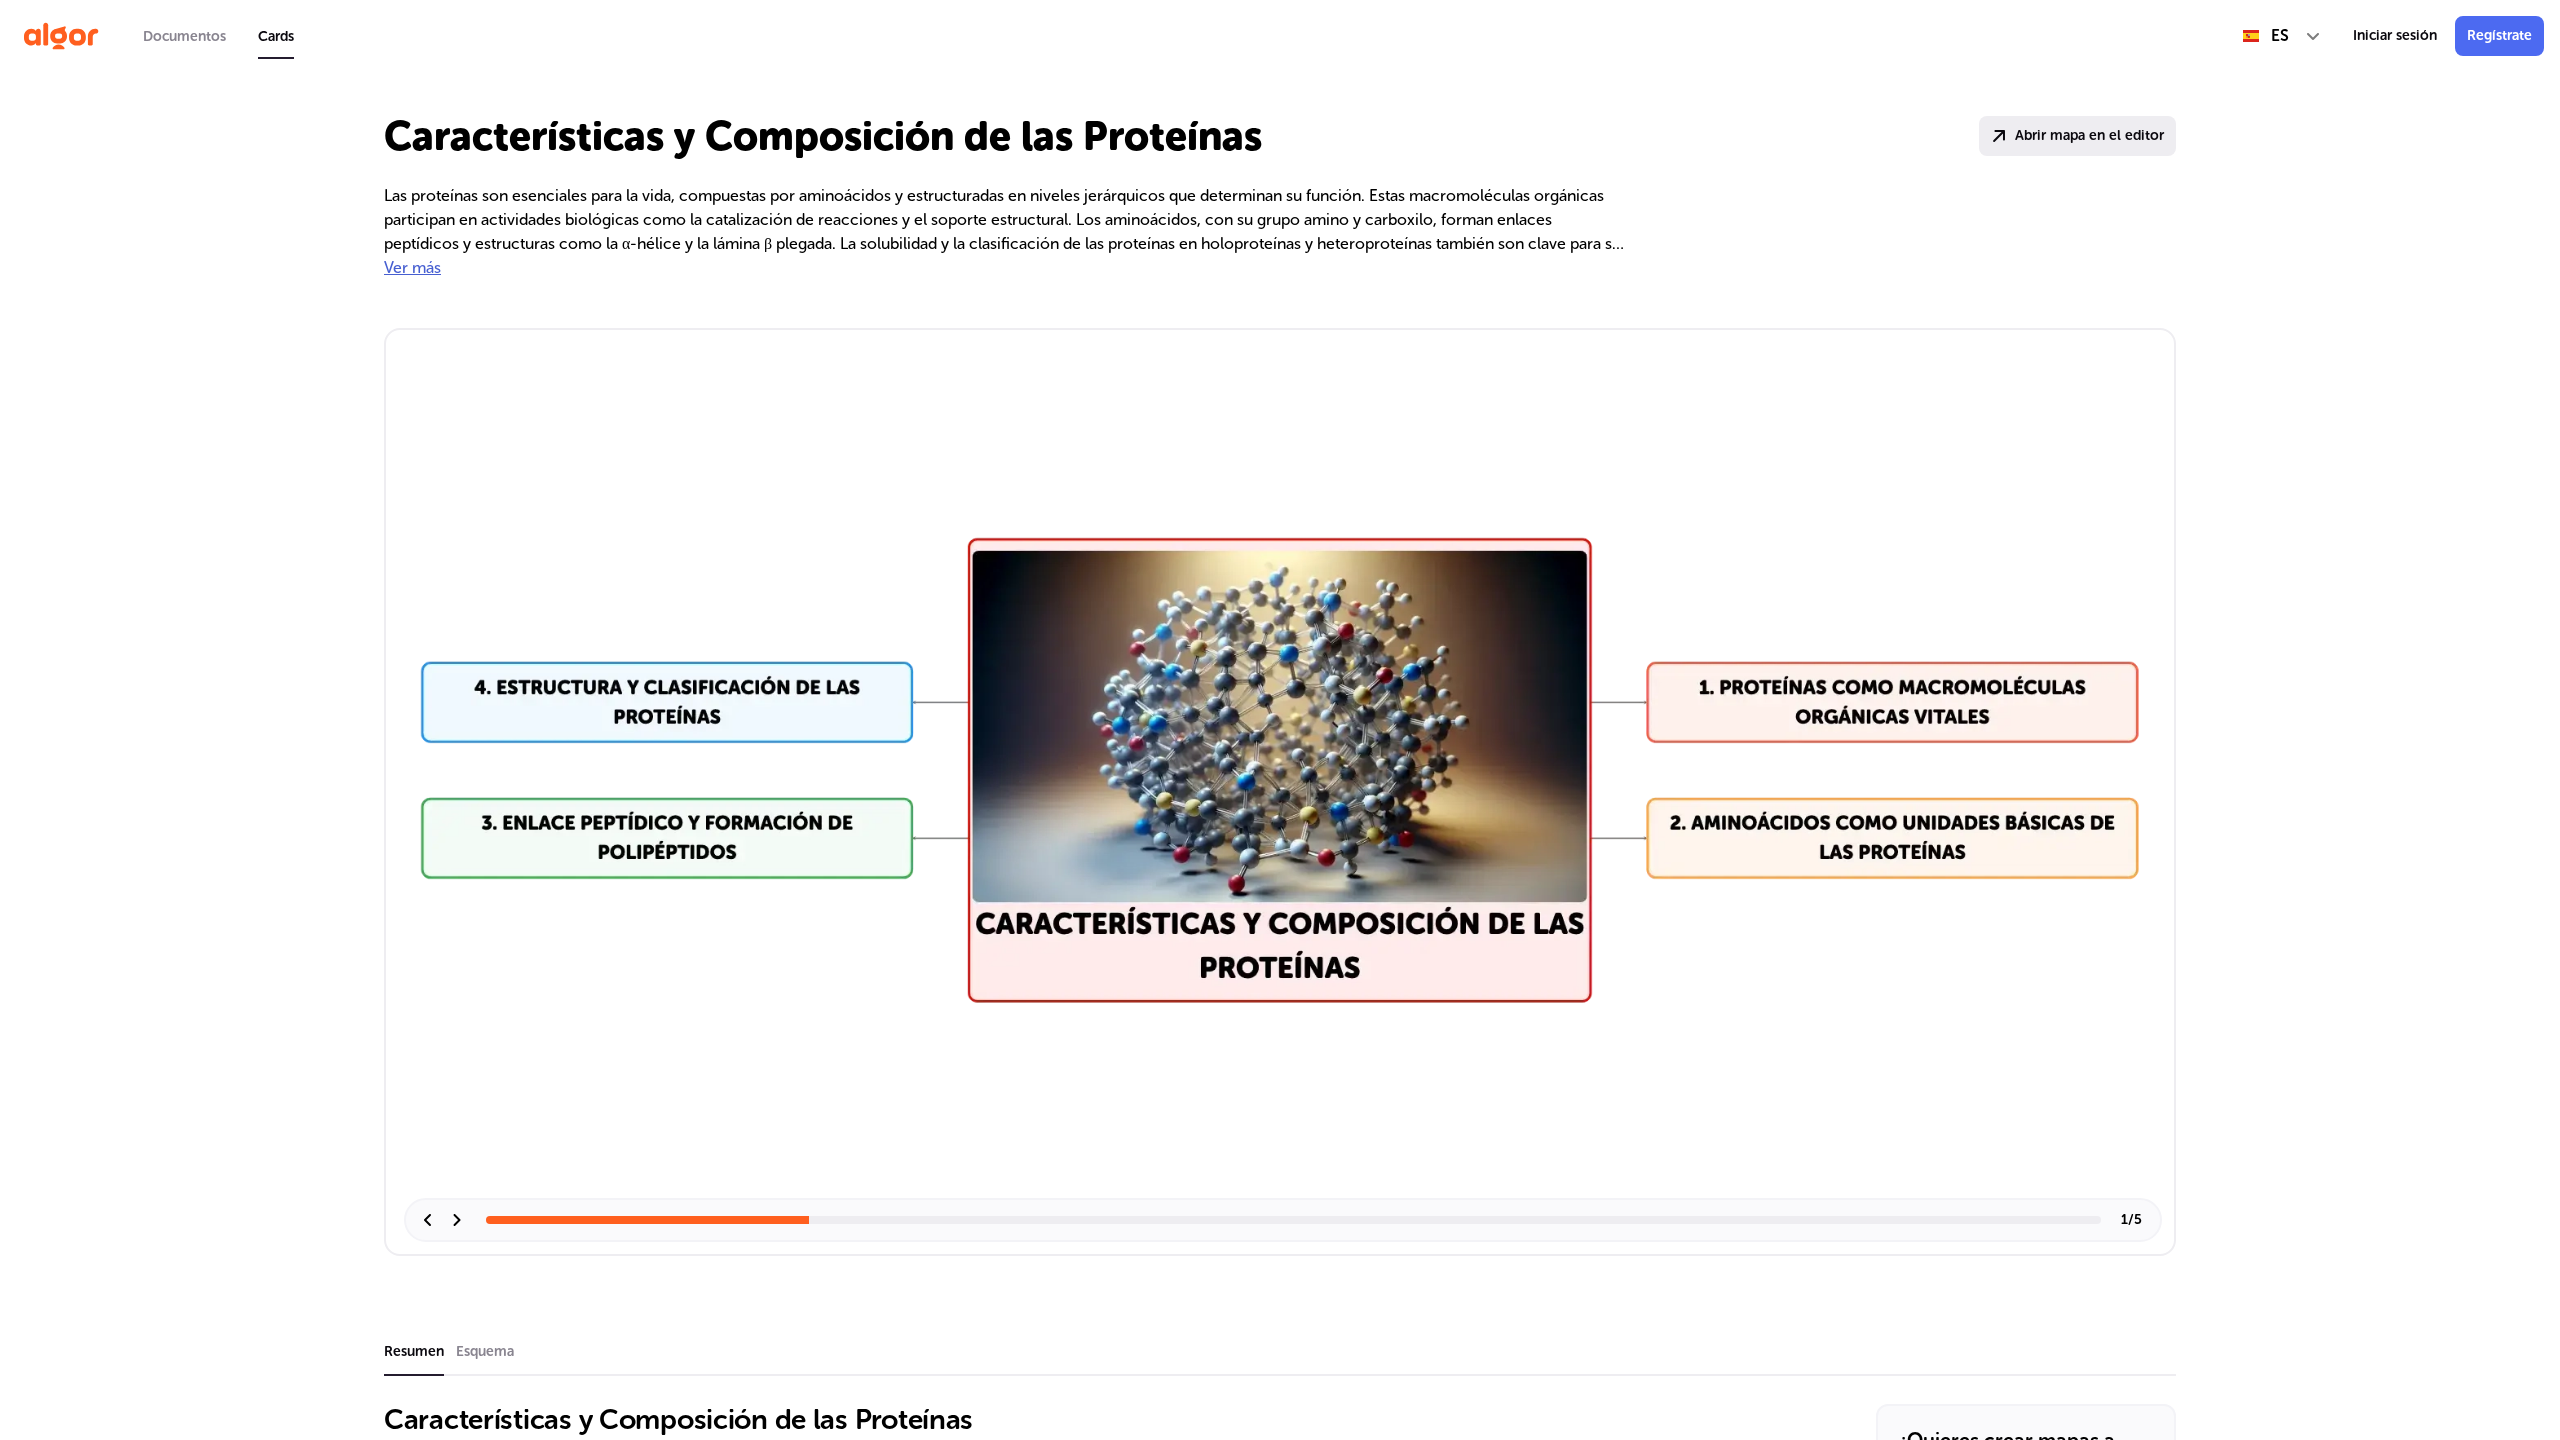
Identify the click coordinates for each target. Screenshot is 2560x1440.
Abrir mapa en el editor (2089, 135)
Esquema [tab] (485, 1351)
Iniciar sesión (2395, 35)
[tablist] (218, 36)
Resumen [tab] (414, 1351)
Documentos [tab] (184, 36)
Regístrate (2499, 35)
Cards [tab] (276, 36)
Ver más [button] (412, 267)
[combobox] (2282, 36)
